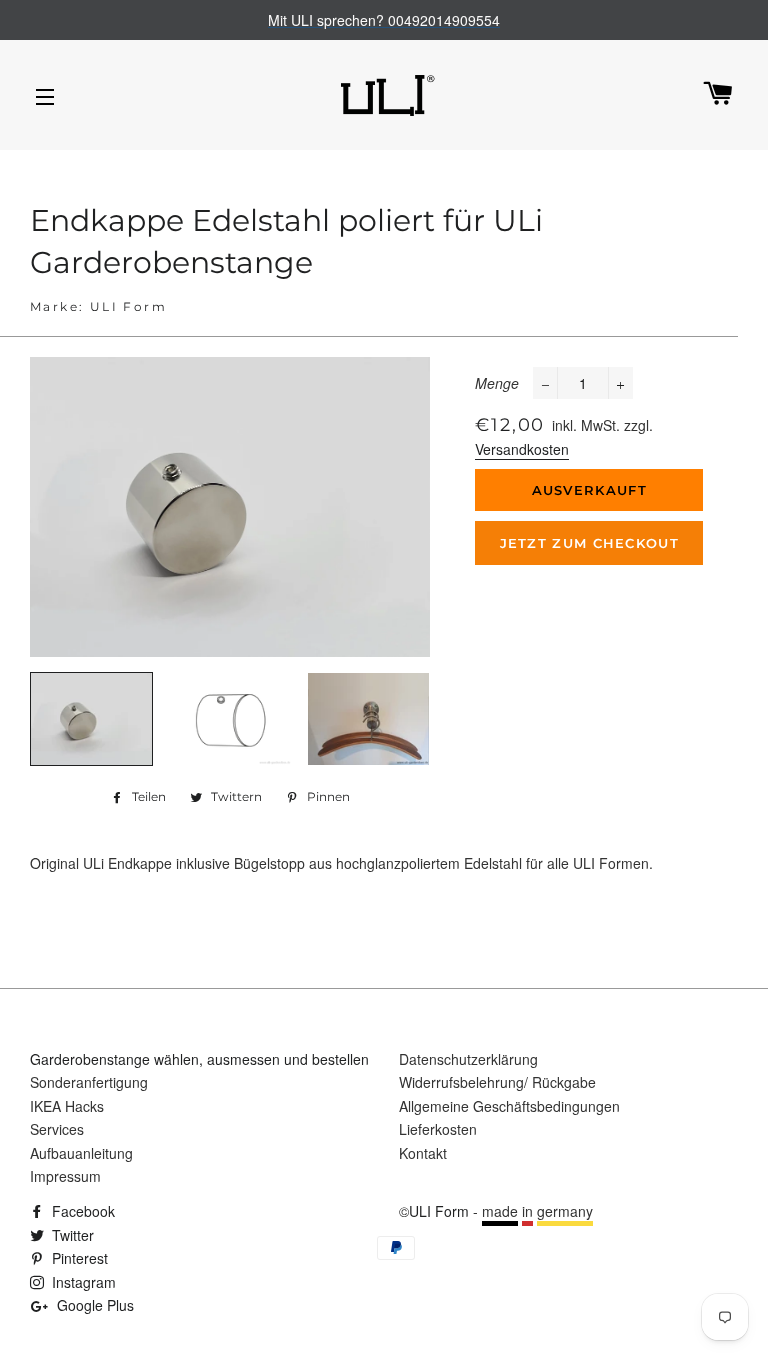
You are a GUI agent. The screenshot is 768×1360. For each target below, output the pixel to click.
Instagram (82, 1282)
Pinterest (78, 1258)
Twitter (71, 1235)
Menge (497, 383)
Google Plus (93, 1305)
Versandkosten (522, 449)
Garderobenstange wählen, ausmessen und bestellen (199, 1059)
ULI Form (439, 1211)
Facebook (81, 1211)
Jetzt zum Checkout (589, 543)
